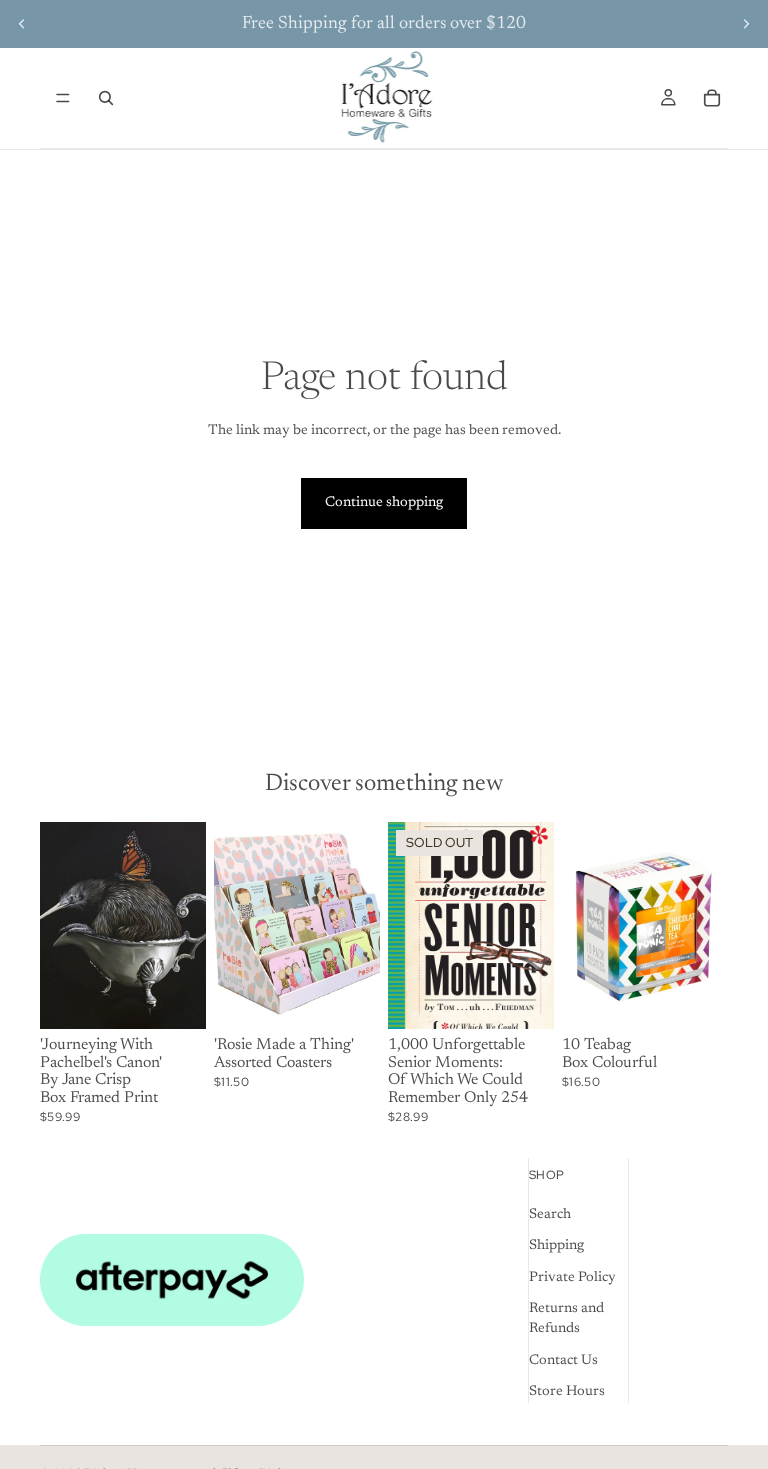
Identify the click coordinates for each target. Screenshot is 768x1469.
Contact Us (563, 1361)
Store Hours (567, 1392)
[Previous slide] (22, 24)
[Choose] (349, 998)
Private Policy (572, 1278)
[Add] (175, 998)
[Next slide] (746, 24)
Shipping (556, 1246)
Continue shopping (384, 503)
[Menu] (63, 98)
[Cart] (712, 98)
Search (550, 1215)
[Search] (106, 98)
